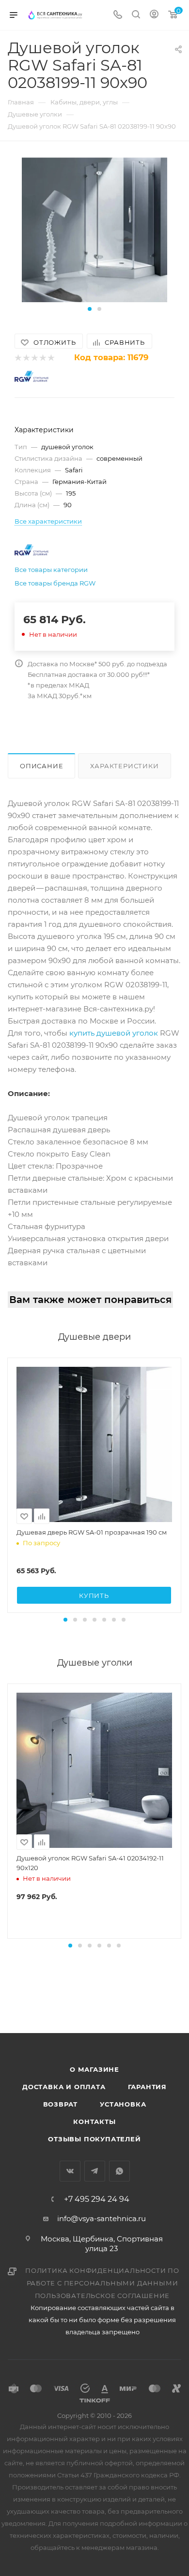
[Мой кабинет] (154, 15)
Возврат (61, 2104)
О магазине (94, 2069)
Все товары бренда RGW (55, 583)
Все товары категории (51, 570)
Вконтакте (70, 2171)
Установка (123, 2104)
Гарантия (147, 2087)
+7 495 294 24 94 (97, 2199)
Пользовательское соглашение (102, 2296)
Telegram (95, 2171)
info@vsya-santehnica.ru (102, 2218)
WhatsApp (119, 2171)
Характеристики (124, 766)
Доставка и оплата (64, 2087)
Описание (41, 766)
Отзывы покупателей (94, 2139)
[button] (90, 309)
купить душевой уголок (114, 1033)
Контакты (94, 2122)
